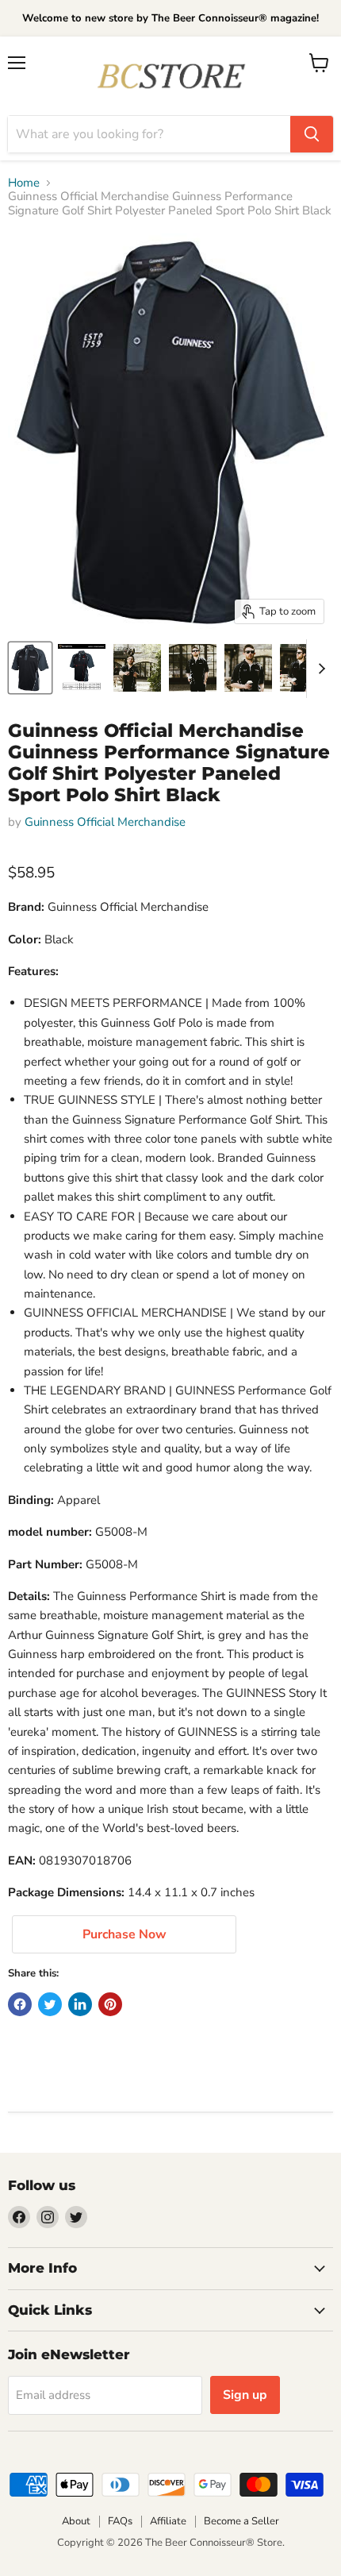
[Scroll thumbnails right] (319, 669)
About (76, 2521)
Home (24, 183)
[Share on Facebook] (20, 2004)
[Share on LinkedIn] (80, 2004)
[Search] (312, 134)
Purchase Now (125, 1934)
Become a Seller (241, 2521)
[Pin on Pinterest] (110, 2004)
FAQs (120, 2521)
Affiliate (168, 2521)
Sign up (245, 2395)
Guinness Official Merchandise (105, 822)
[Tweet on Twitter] (50, 2004)
